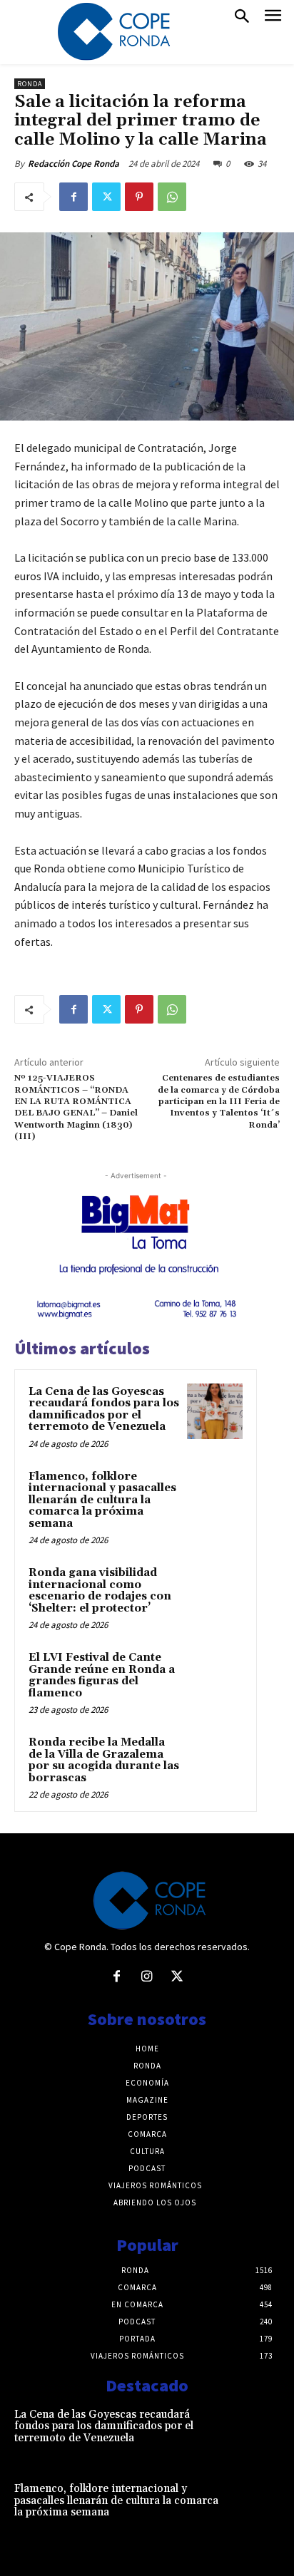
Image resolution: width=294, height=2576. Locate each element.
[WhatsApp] (172, 197)
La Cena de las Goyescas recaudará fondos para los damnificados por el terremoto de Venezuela (104, 1410)
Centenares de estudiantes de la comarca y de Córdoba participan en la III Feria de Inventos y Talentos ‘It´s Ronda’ (219, 1102)
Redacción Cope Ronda (73, 164)
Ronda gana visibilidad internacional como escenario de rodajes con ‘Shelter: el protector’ (100, 1591)
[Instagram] (147, 1977)
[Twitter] (106, 197)
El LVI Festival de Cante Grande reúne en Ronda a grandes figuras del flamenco (102, 1675)
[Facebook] (73, 197)
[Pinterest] (139, 197)
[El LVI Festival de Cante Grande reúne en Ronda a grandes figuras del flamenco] (215, 1677)
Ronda (30, 84)
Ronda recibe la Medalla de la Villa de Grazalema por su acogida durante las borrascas (104, 1760)
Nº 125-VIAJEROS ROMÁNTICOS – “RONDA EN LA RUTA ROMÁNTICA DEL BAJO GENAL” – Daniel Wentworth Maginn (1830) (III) (76, 1107)
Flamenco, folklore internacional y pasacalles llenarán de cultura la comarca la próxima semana (102, 1500)
